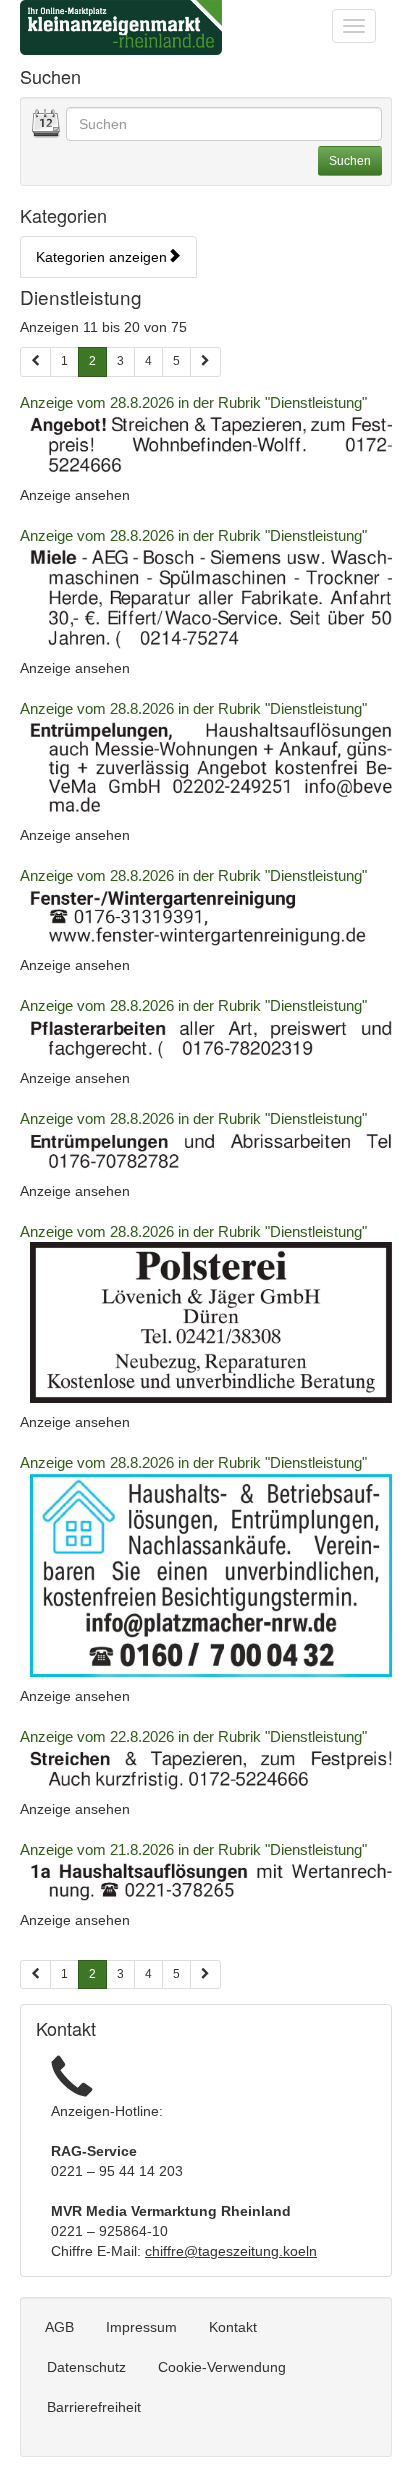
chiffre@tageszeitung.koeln (231, 2251)
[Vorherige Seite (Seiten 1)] (35, 361)
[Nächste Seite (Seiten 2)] (205, 1974)
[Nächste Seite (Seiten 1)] (205, 361)
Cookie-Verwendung (222, 2367)
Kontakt (233, 2327)
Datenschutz (86, 2367)
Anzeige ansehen (75, 495)
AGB (59, 2327)
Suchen (350, 161)
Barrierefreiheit (94, 2407)
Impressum (141, 2327)
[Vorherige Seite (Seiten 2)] (35, 1974)
